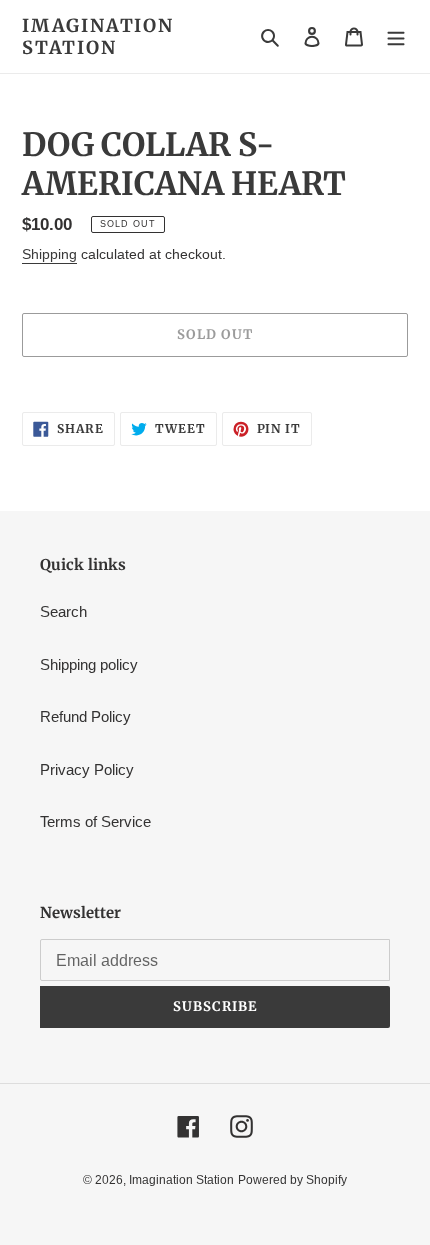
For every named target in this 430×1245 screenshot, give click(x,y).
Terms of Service (95, 821)
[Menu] (396, 36)
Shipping (49, 254)
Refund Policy (85, 716)
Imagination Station (98, 36)
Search (63, 611)
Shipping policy (89, 664)
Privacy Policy (87, 769)
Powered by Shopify (292, 1180)
